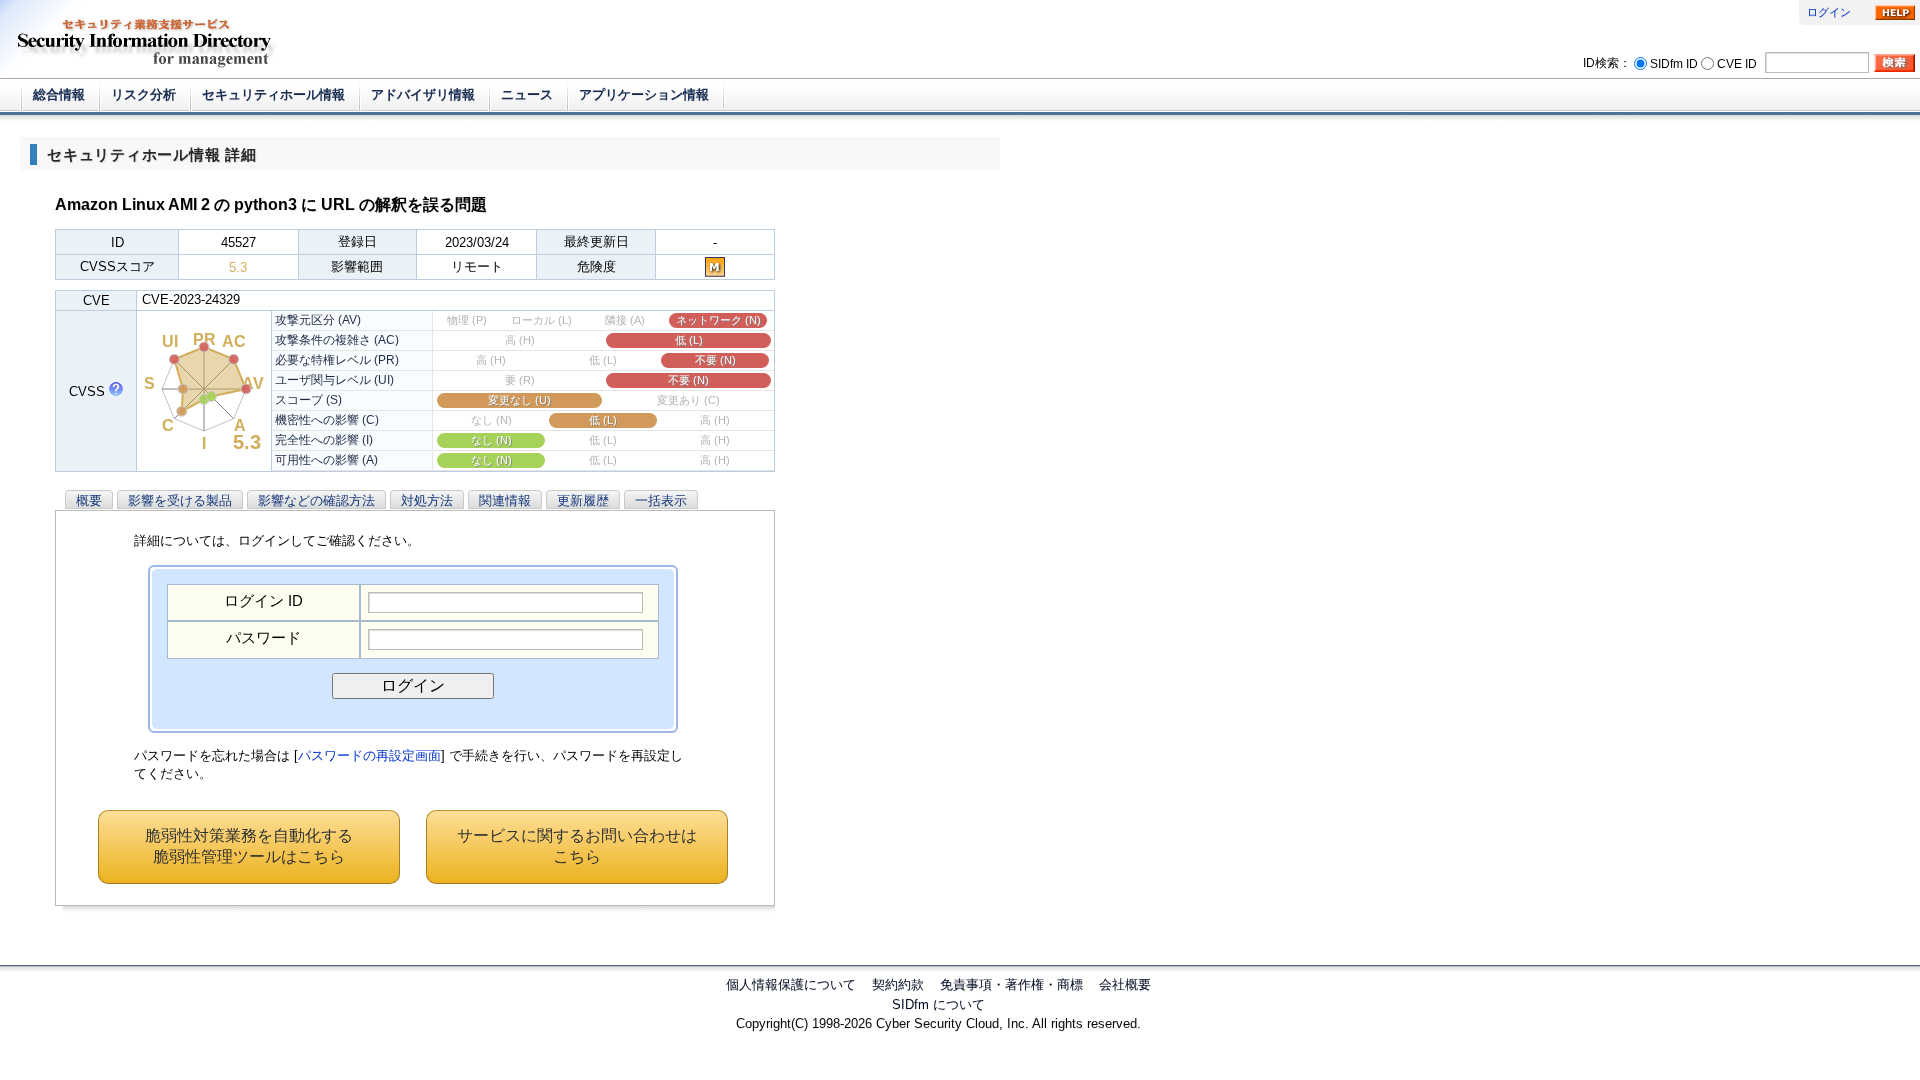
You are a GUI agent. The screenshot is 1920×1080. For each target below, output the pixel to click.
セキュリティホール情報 (273, 94)
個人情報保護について (791, 984)
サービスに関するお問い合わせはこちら (577, 846)
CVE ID (1737, 63)
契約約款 (898, 984)
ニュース (527, 94)
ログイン (1829, 12)
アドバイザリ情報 (423, 94)
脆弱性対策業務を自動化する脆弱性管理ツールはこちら (249, 846)
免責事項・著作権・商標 (1011, 984)
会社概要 (1125, 984)
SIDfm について (938, 1004)
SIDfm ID (1674, 63)
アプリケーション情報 (644, 94)
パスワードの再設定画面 (369, 755)
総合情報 (59, 94)
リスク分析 (143, 94)
